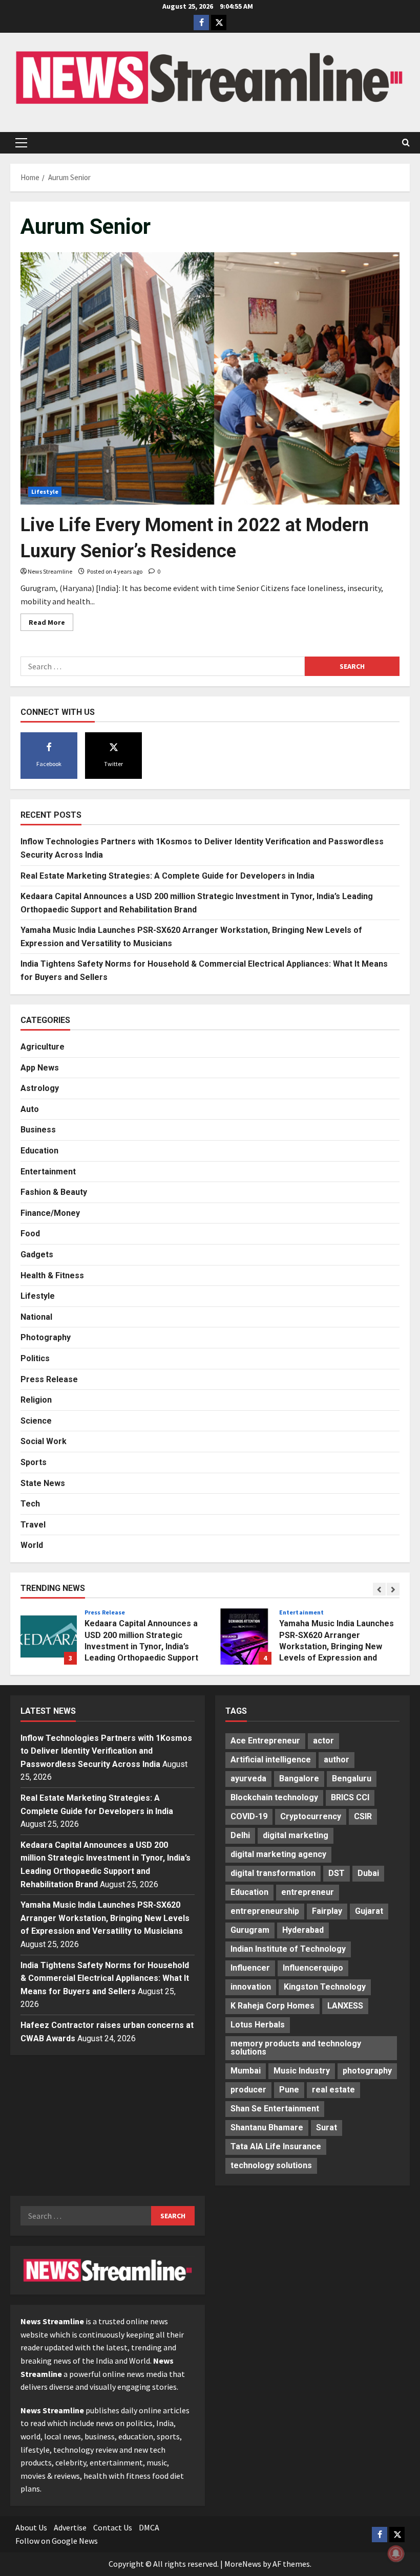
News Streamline (50, 571)
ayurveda (248, 1778)
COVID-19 (249, 1816)
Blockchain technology (274, 1797)
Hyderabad (303, 1930)
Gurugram (250, 1930)
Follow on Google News (57, 2541)
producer (248, 2090)
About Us (31, 2527)
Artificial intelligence (271, 1760)
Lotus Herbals (258, 2025)
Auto (30, 1109)
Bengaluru (352, 1778)
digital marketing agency (278, 1854)
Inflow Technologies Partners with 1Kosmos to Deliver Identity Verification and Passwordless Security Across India (106, 1751)
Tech (30, 1504)
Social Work (44, 1441)
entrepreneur (308, 1892)
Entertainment (48, 1172)
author (337, 1760)
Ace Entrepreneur (265, 1741)
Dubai (368, 1873)
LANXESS (345, 2006)
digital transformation (273, 1873)
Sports (34, 1462)
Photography (46, 1337)
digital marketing (296, 1835)
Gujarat (369, 1911)
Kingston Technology (325, 1987)
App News (40, 1068)
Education (39, 1151)
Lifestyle (45, 492)
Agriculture (43, 1047)
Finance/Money (50, 1213)
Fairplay (327, 1911)
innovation (251, 1987)
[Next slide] (393, 1589)
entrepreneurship (265, 1911)
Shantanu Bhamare (267, 2127)
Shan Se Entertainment (275, 2109)
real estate (333, 2090)
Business (38, 1130)
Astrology (40, 1088)
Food (30, 1234)
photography (367, 2071)
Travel (33, 1525)
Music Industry (302, 2071)
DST (337, 1873)
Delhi (240, 1835)
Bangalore (299, 1778)
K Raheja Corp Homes (272, 2006)
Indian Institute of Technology (288, 1949)
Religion (36, 1400)
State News (43, 1483)
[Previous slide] (379, 1589)
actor (323, 1741)
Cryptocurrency (311, 1816)
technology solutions (271, 2165)
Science (36, 1421)
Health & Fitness (52, 1275)
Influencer (250, 1968)
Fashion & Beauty (54, 1192)
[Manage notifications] (396, 2553)
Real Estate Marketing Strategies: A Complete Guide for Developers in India (167, 876)
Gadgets (37, 1254)
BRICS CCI (350, 1797)
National (36, 1317)
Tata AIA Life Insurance (276, 2146)
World (32, 1545)
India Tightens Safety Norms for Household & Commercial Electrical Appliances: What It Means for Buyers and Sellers (105, 1978)
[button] (21, 143)
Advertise (70, 2527)
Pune (289, 2090)
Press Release (49, 1379)
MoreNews (243, 2564)
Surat (327, 2127)
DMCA (149, 2527)
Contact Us (113, 2527)
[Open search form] (406, 143)
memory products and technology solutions (296, 2048)
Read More (51, 624)
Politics (35, 1358)
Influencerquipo (313, 1968)
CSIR (363, 1816)
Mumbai (246, 2071)
